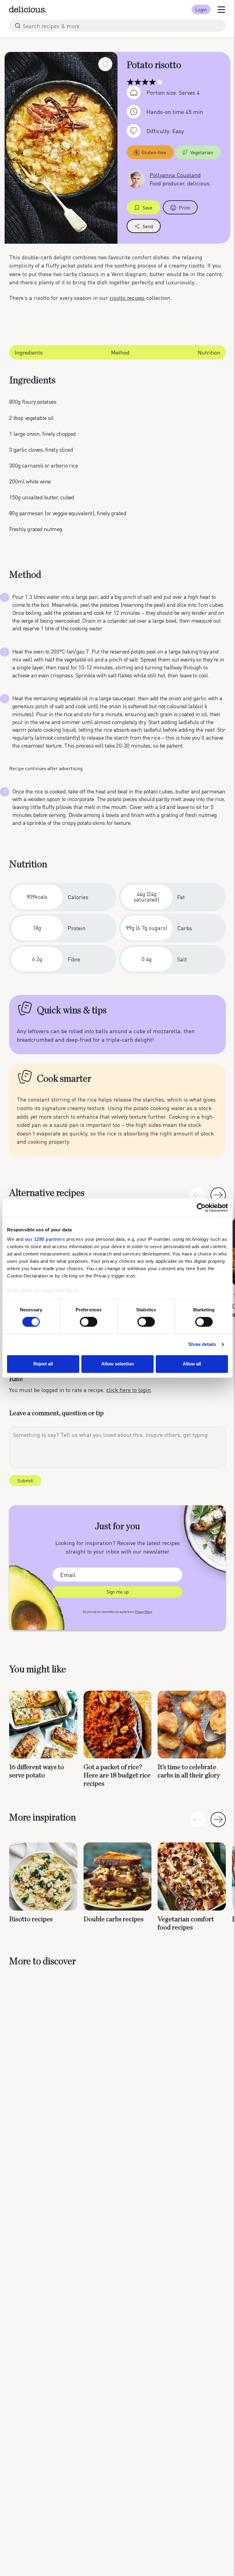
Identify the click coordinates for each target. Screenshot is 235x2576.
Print (184, 208)
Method (120, 352)
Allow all (192, 1364)
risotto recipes (127, 298)
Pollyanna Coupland (175, 175)
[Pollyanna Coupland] (136, 178)
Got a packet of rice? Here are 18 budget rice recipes (117, 1775)
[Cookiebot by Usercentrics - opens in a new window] (201, 1208)
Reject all (43, 1364)
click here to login (129, 1390)
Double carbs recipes (114, 1919)
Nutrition (209, 352)
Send (148, 226)
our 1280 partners (45, 1239)
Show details (202, 1344)
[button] (218, 1195)
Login (201, 9)
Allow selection (118, 1364)
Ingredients (29, 352)
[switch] (89, 1322)
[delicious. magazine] (28, 9)
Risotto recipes (31, 1919)
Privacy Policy (144, 1612)
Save (147, 208)
